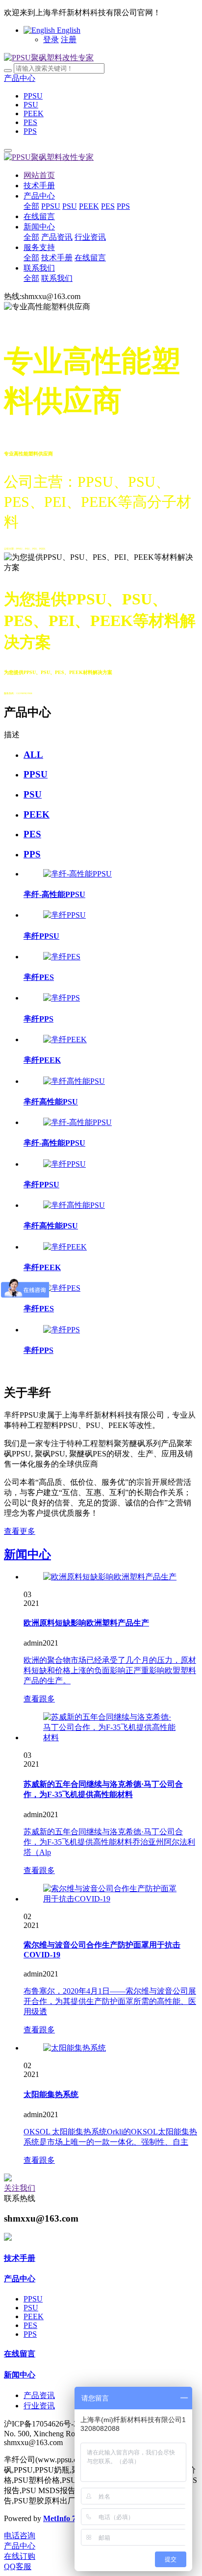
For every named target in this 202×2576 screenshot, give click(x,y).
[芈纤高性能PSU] (74, 1081)
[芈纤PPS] (62, 998)
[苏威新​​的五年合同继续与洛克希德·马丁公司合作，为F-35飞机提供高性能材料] (111, 1738)
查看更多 (20, 1531)
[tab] (111, 755)
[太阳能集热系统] (75, 2048)
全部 (31, 206)
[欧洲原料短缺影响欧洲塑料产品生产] (110, 1577)
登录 (51, 39)
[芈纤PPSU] (64, 915)
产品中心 (20, 78)
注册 (69, 39)
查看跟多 (39, 1699)
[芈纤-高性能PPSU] (77, 874)
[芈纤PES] (62, 957)
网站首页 (39, 175)
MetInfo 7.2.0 (65, 2518)
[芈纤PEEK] (65, 1039)
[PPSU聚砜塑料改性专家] (49, 58)
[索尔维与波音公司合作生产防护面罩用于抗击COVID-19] (111, 1899)
